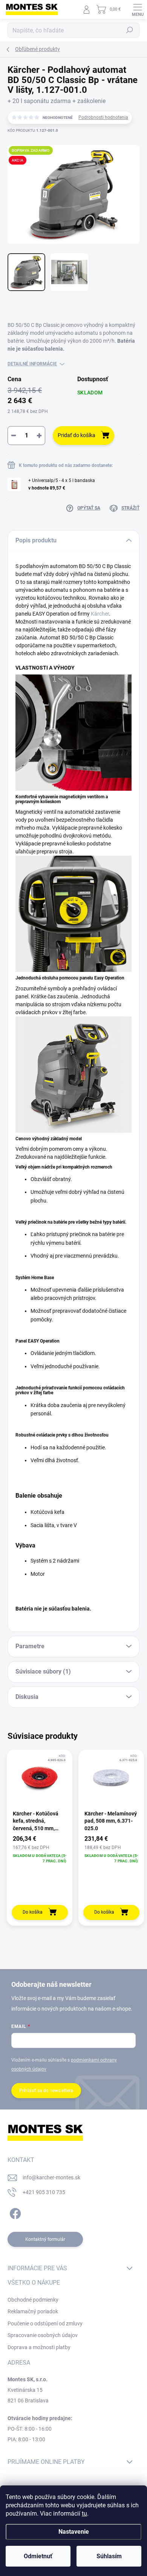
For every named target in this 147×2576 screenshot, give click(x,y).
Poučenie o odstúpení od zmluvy (45, 2323)
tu (84, 2514)
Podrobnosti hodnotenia (103, 117)
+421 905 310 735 (44, 2192)
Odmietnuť (38, 2556)
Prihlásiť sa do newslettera (46, 2091)
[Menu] (138, 9)
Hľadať (130, 30)
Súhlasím (109, 2556)
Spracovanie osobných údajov (43, 2335)
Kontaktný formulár (45, 2239)
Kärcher (100, 614)
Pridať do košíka (77, 435)
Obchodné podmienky (33, 2300)
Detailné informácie (32, 364)
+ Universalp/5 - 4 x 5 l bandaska (62, 484)
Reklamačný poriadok (33, 2311)
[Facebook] (14, 2212)
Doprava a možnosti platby (39, 2347)
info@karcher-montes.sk (51, 2177)
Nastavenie (74, 2532)
